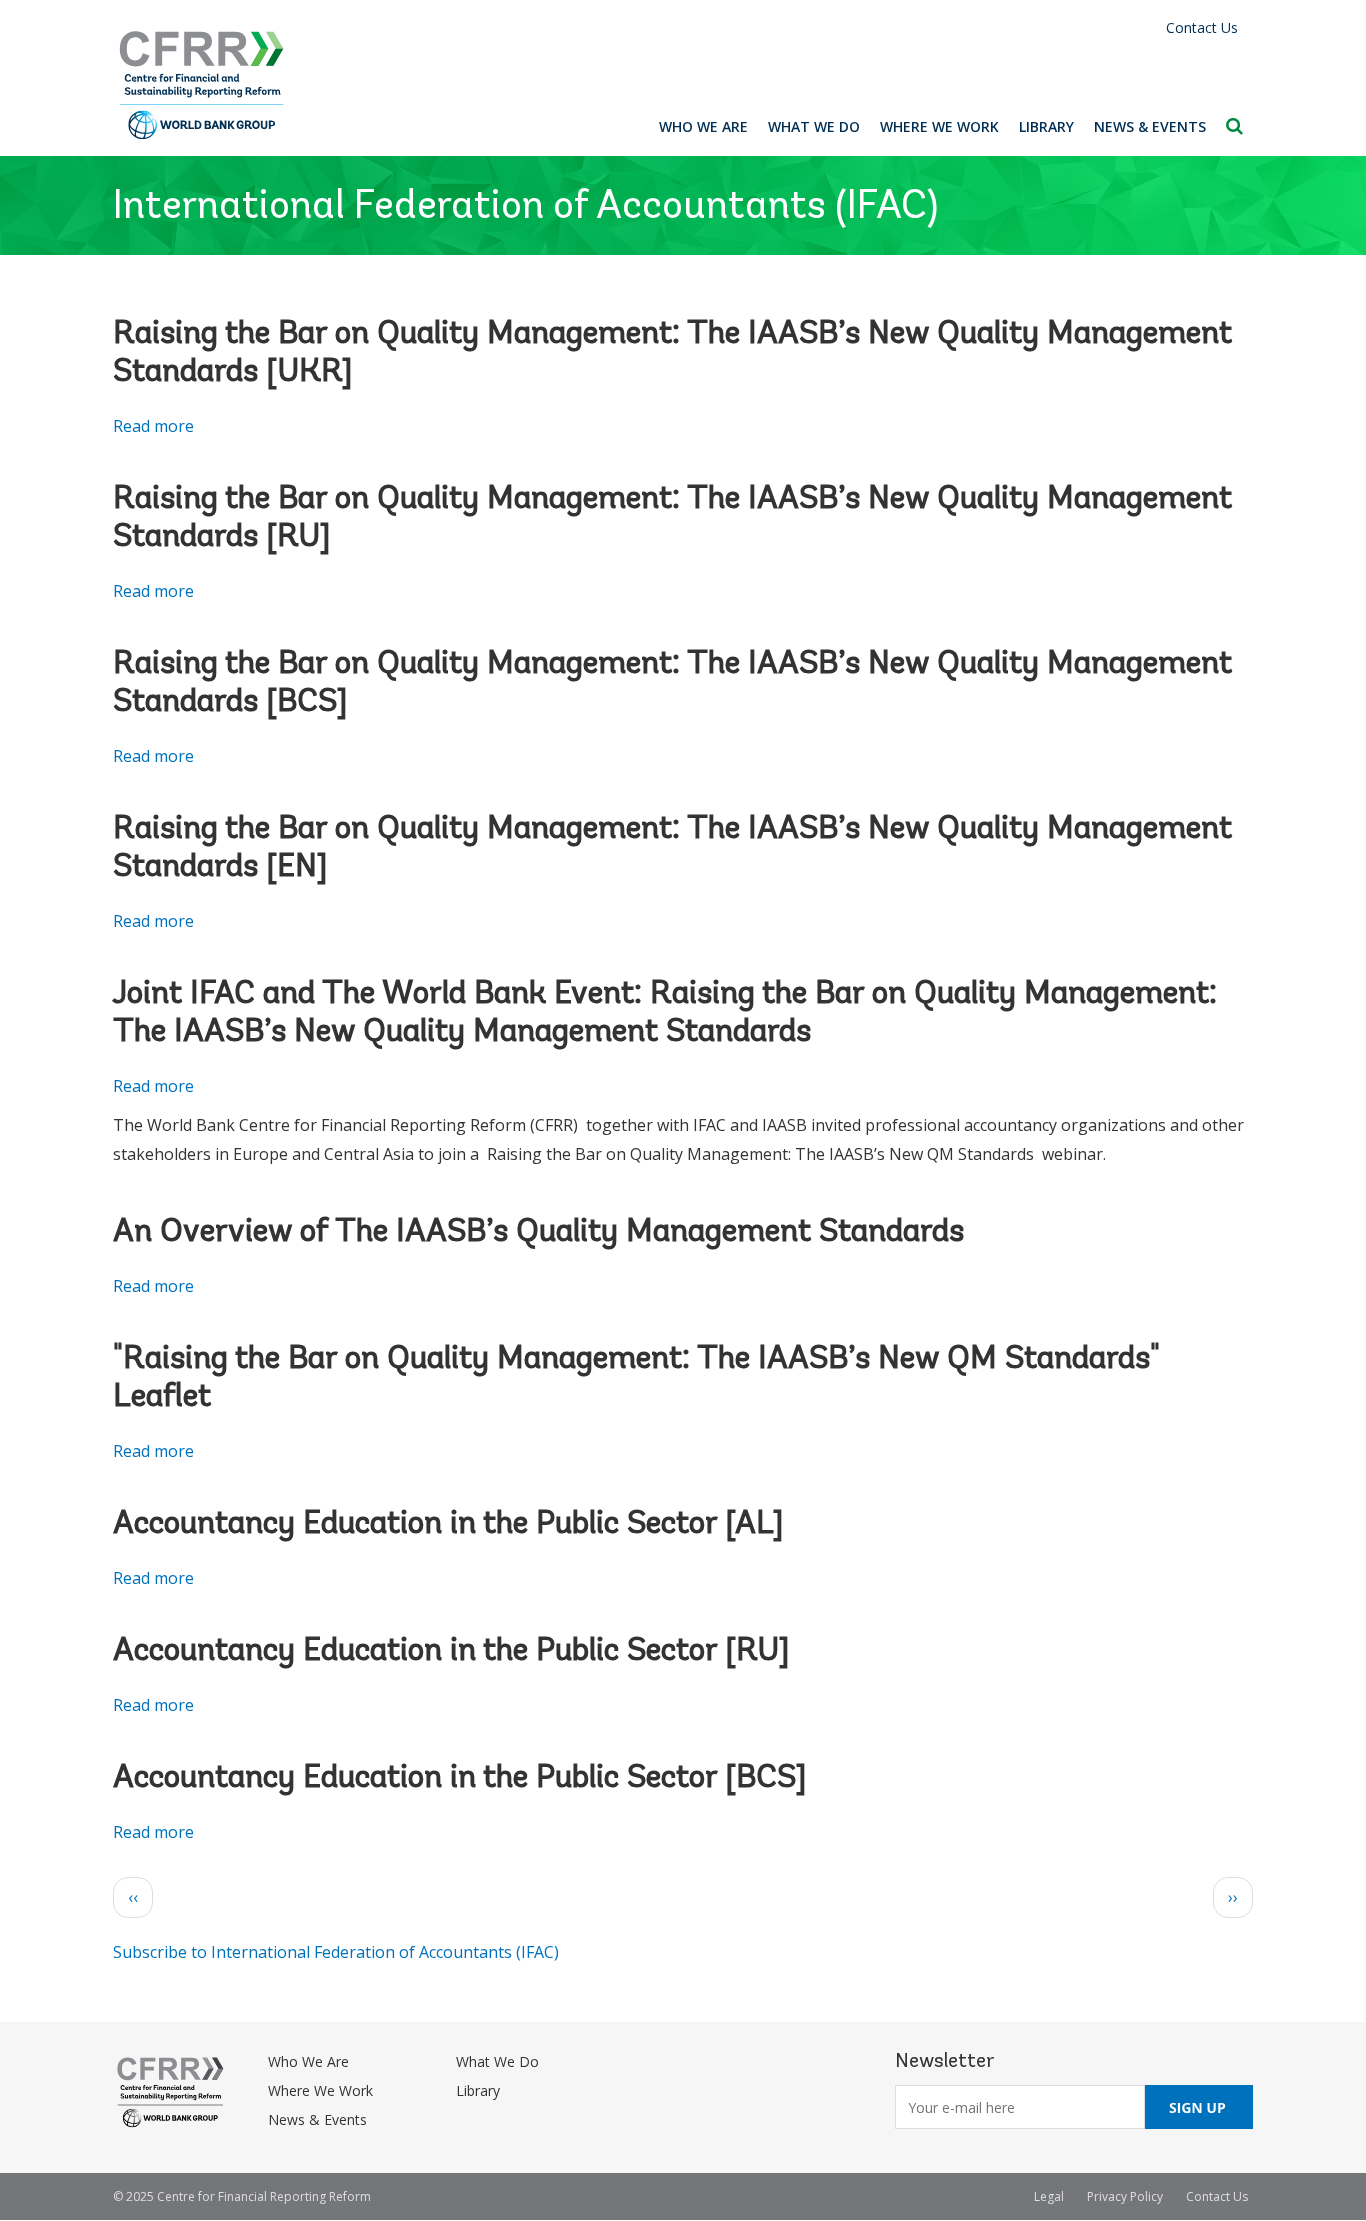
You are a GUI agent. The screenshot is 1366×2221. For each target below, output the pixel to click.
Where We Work (939, 126)
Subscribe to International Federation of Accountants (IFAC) (336, 1952)
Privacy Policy (1125, 2196)
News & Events (1150, 126)
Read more (153, 426)
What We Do (814, 126)
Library (1046, 126)
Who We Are (703, 126)
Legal (1049, 2196)
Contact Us (1202, 27)
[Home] (202, 85)
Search (1234, 126)
